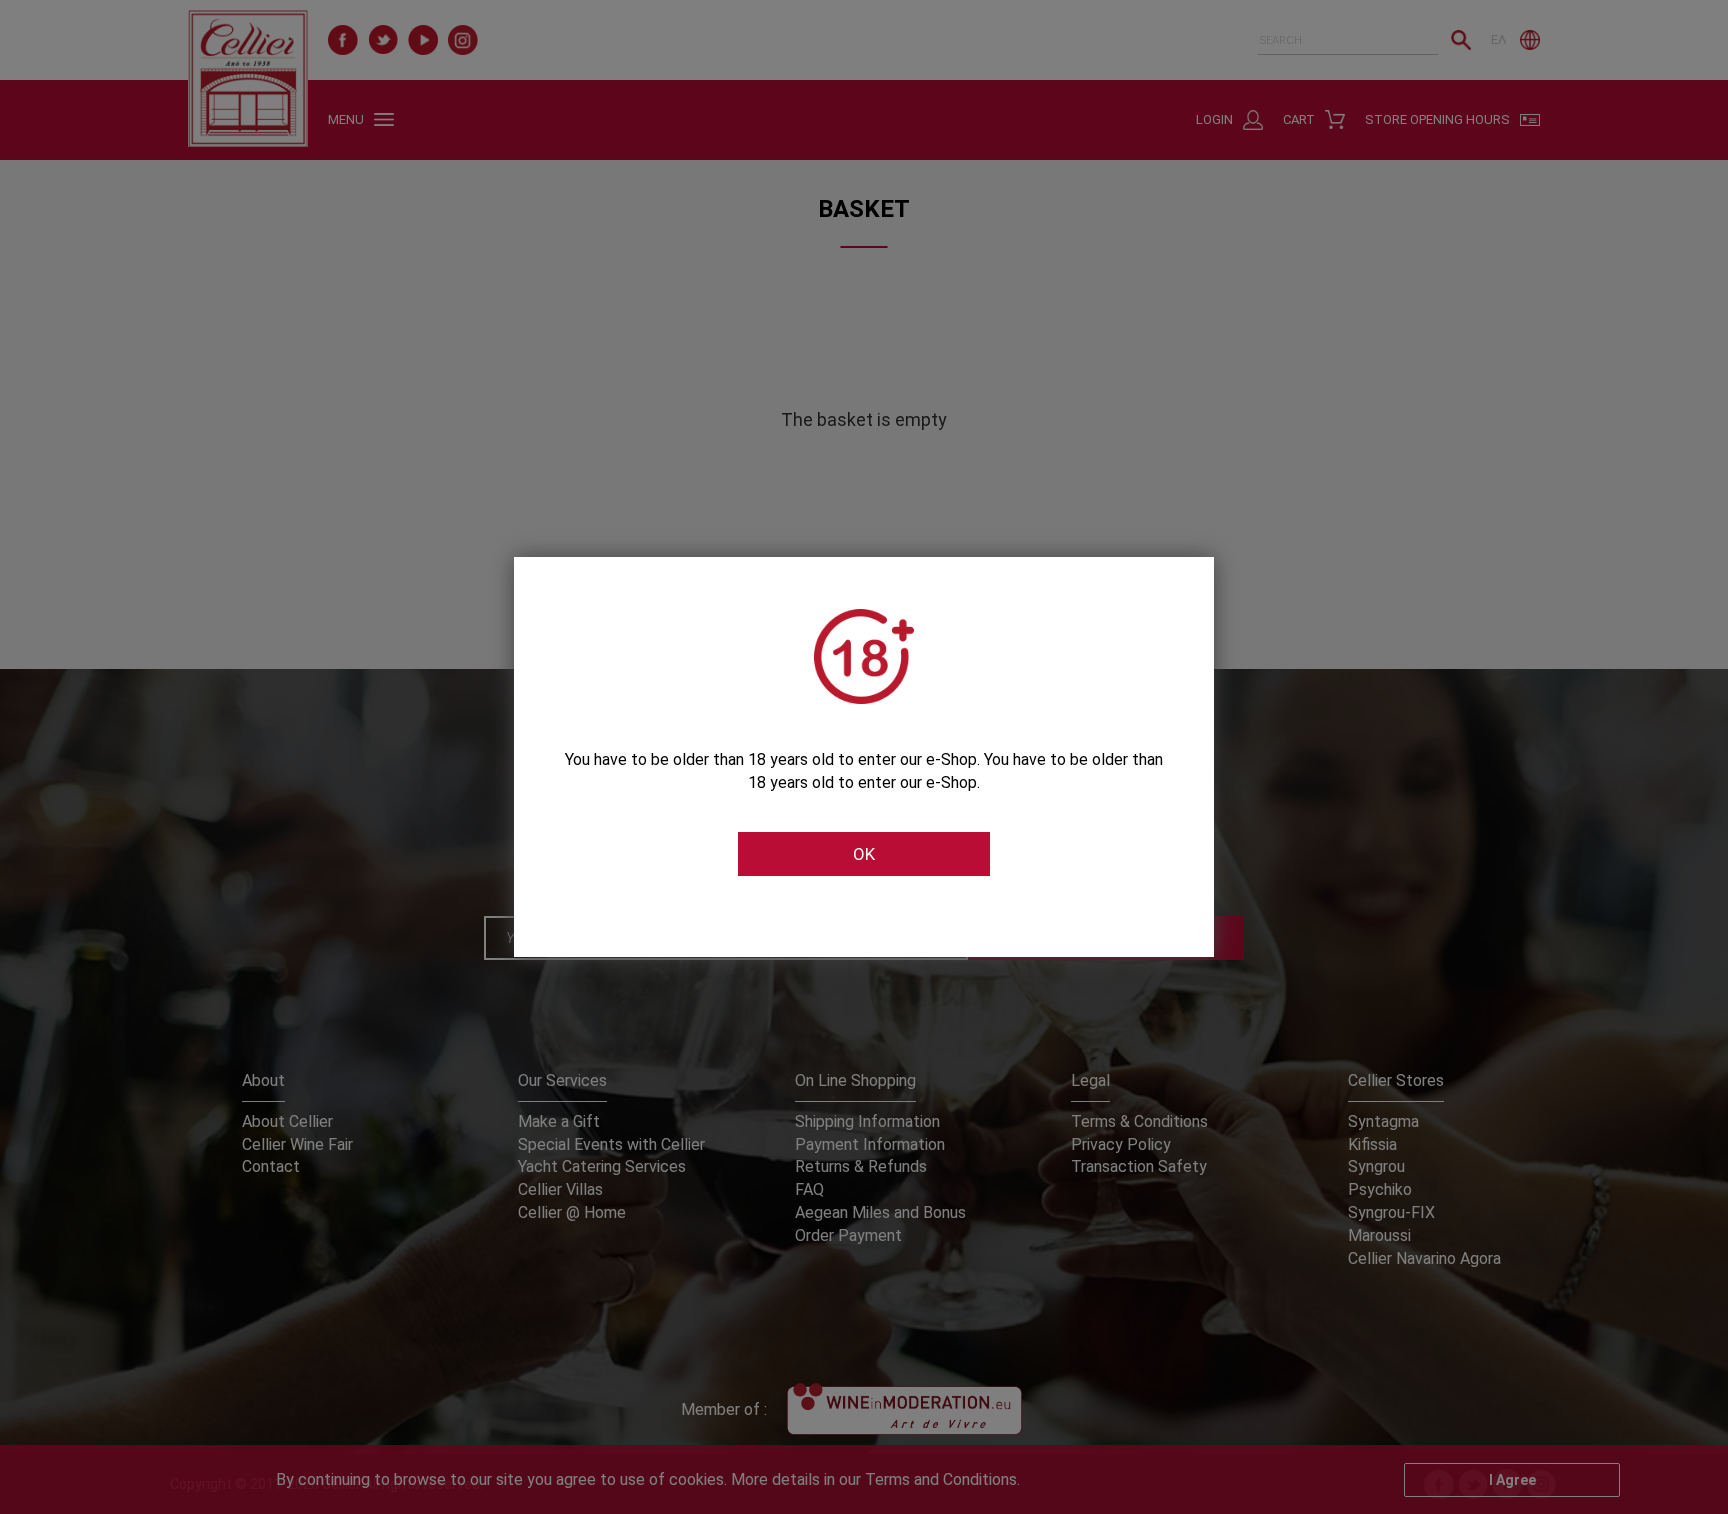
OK (864, 854)
